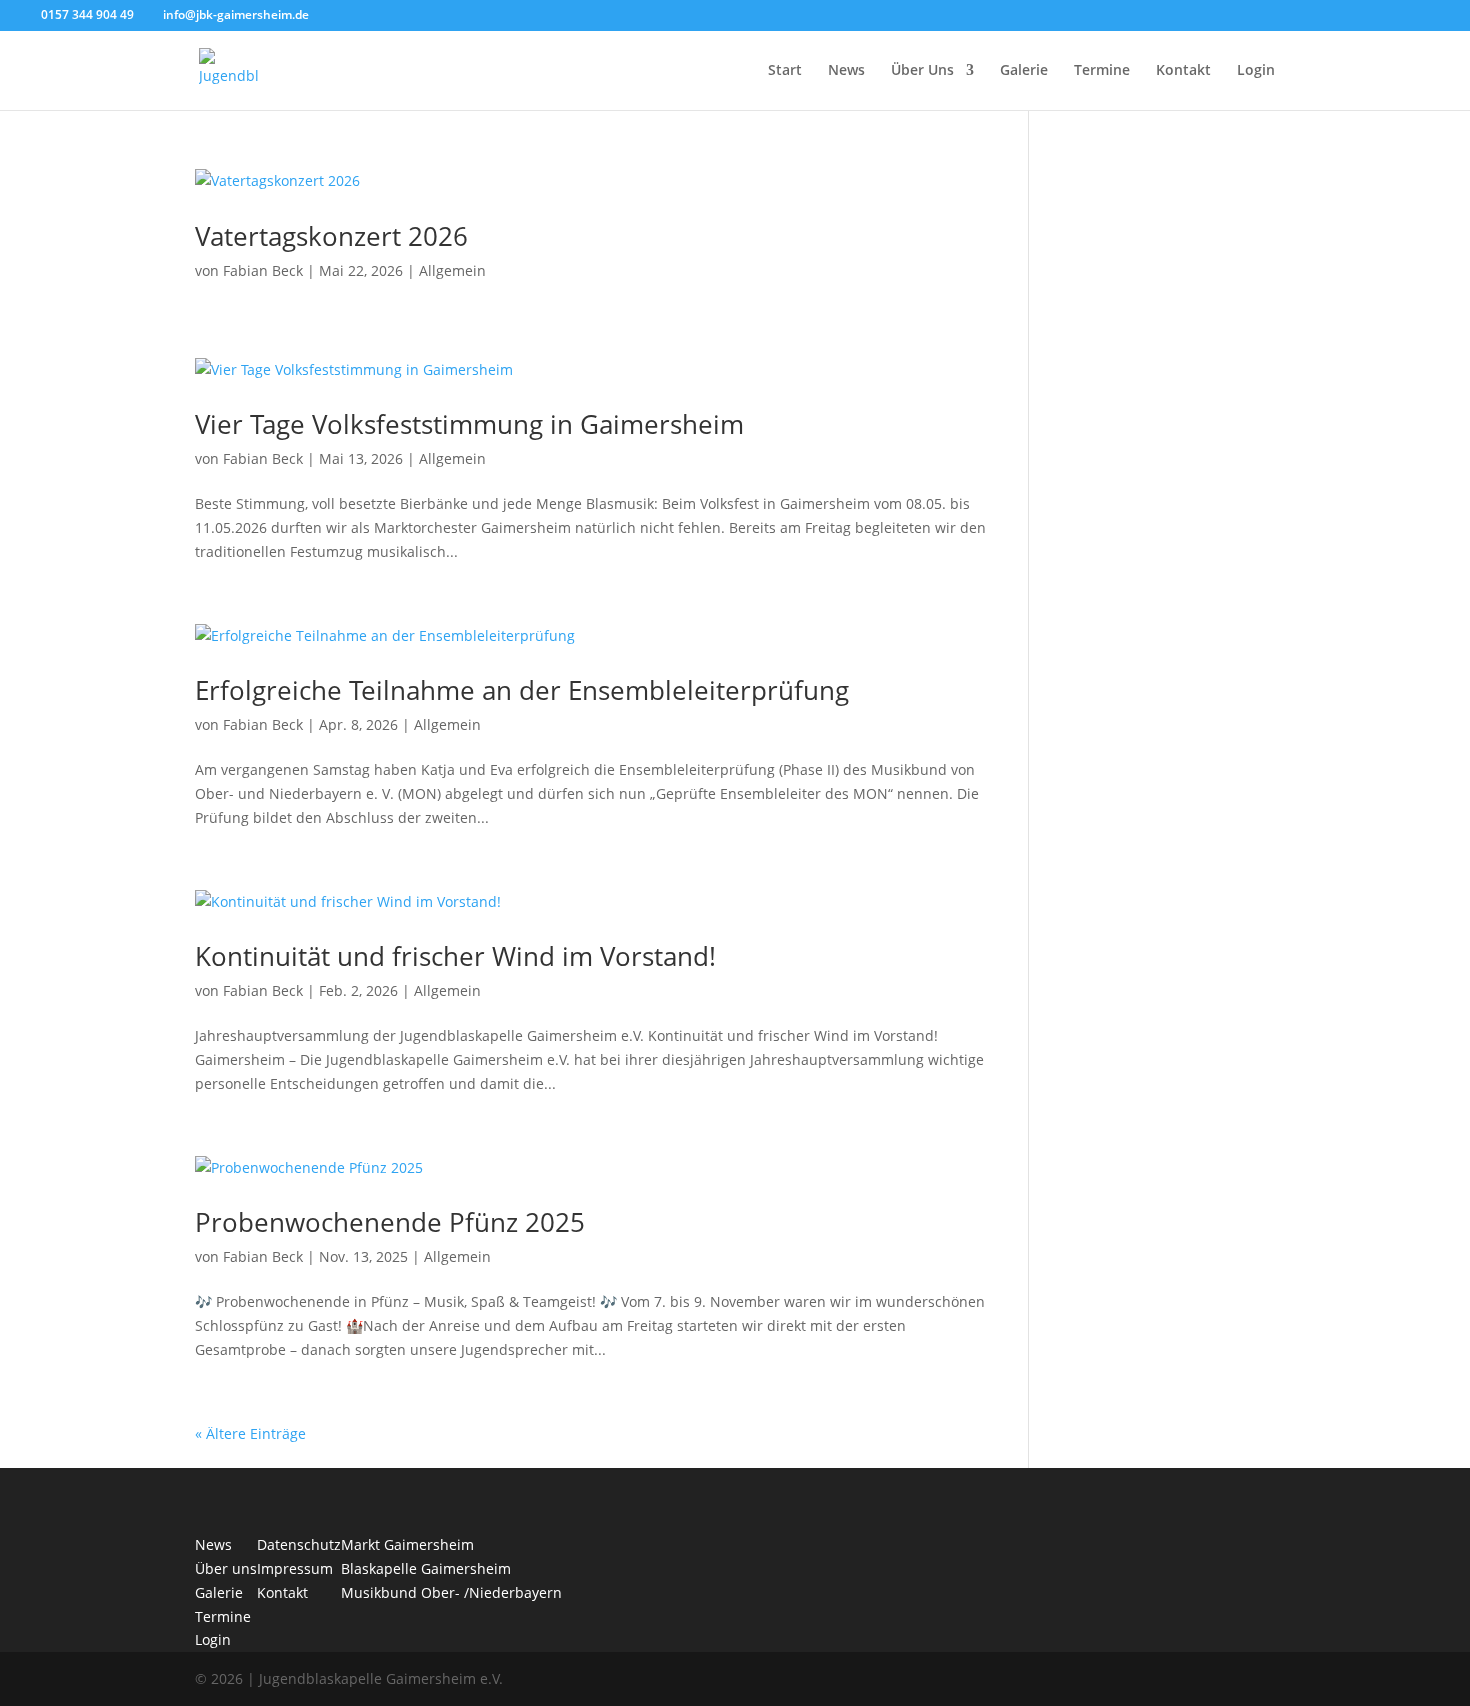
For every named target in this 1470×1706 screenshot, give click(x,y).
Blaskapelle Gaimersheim (426, 1568)
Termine (1102, 71)
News (846, 71)
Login (1256, 71)
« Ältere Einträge (250, 1433)
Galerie (1024, 71)
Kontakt (1183, 71)
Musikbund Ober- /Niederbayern (451, 1592)
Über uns (226, 1568)
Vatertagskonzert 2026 (331, 236)
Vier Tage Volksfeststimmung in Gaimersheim (469, 424)
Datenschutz (299, 1544)
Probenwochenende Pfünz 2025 (390, 1222)
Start (785, 71)
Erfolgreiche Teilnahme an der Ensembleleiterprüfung (522, 690)
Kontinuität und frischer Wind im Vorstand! (455, 956)
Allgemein (452, 270)
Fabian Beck (263, 270)
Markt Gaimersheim (407, 1544)
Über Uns (922, 71)
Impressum (295, 1568)
